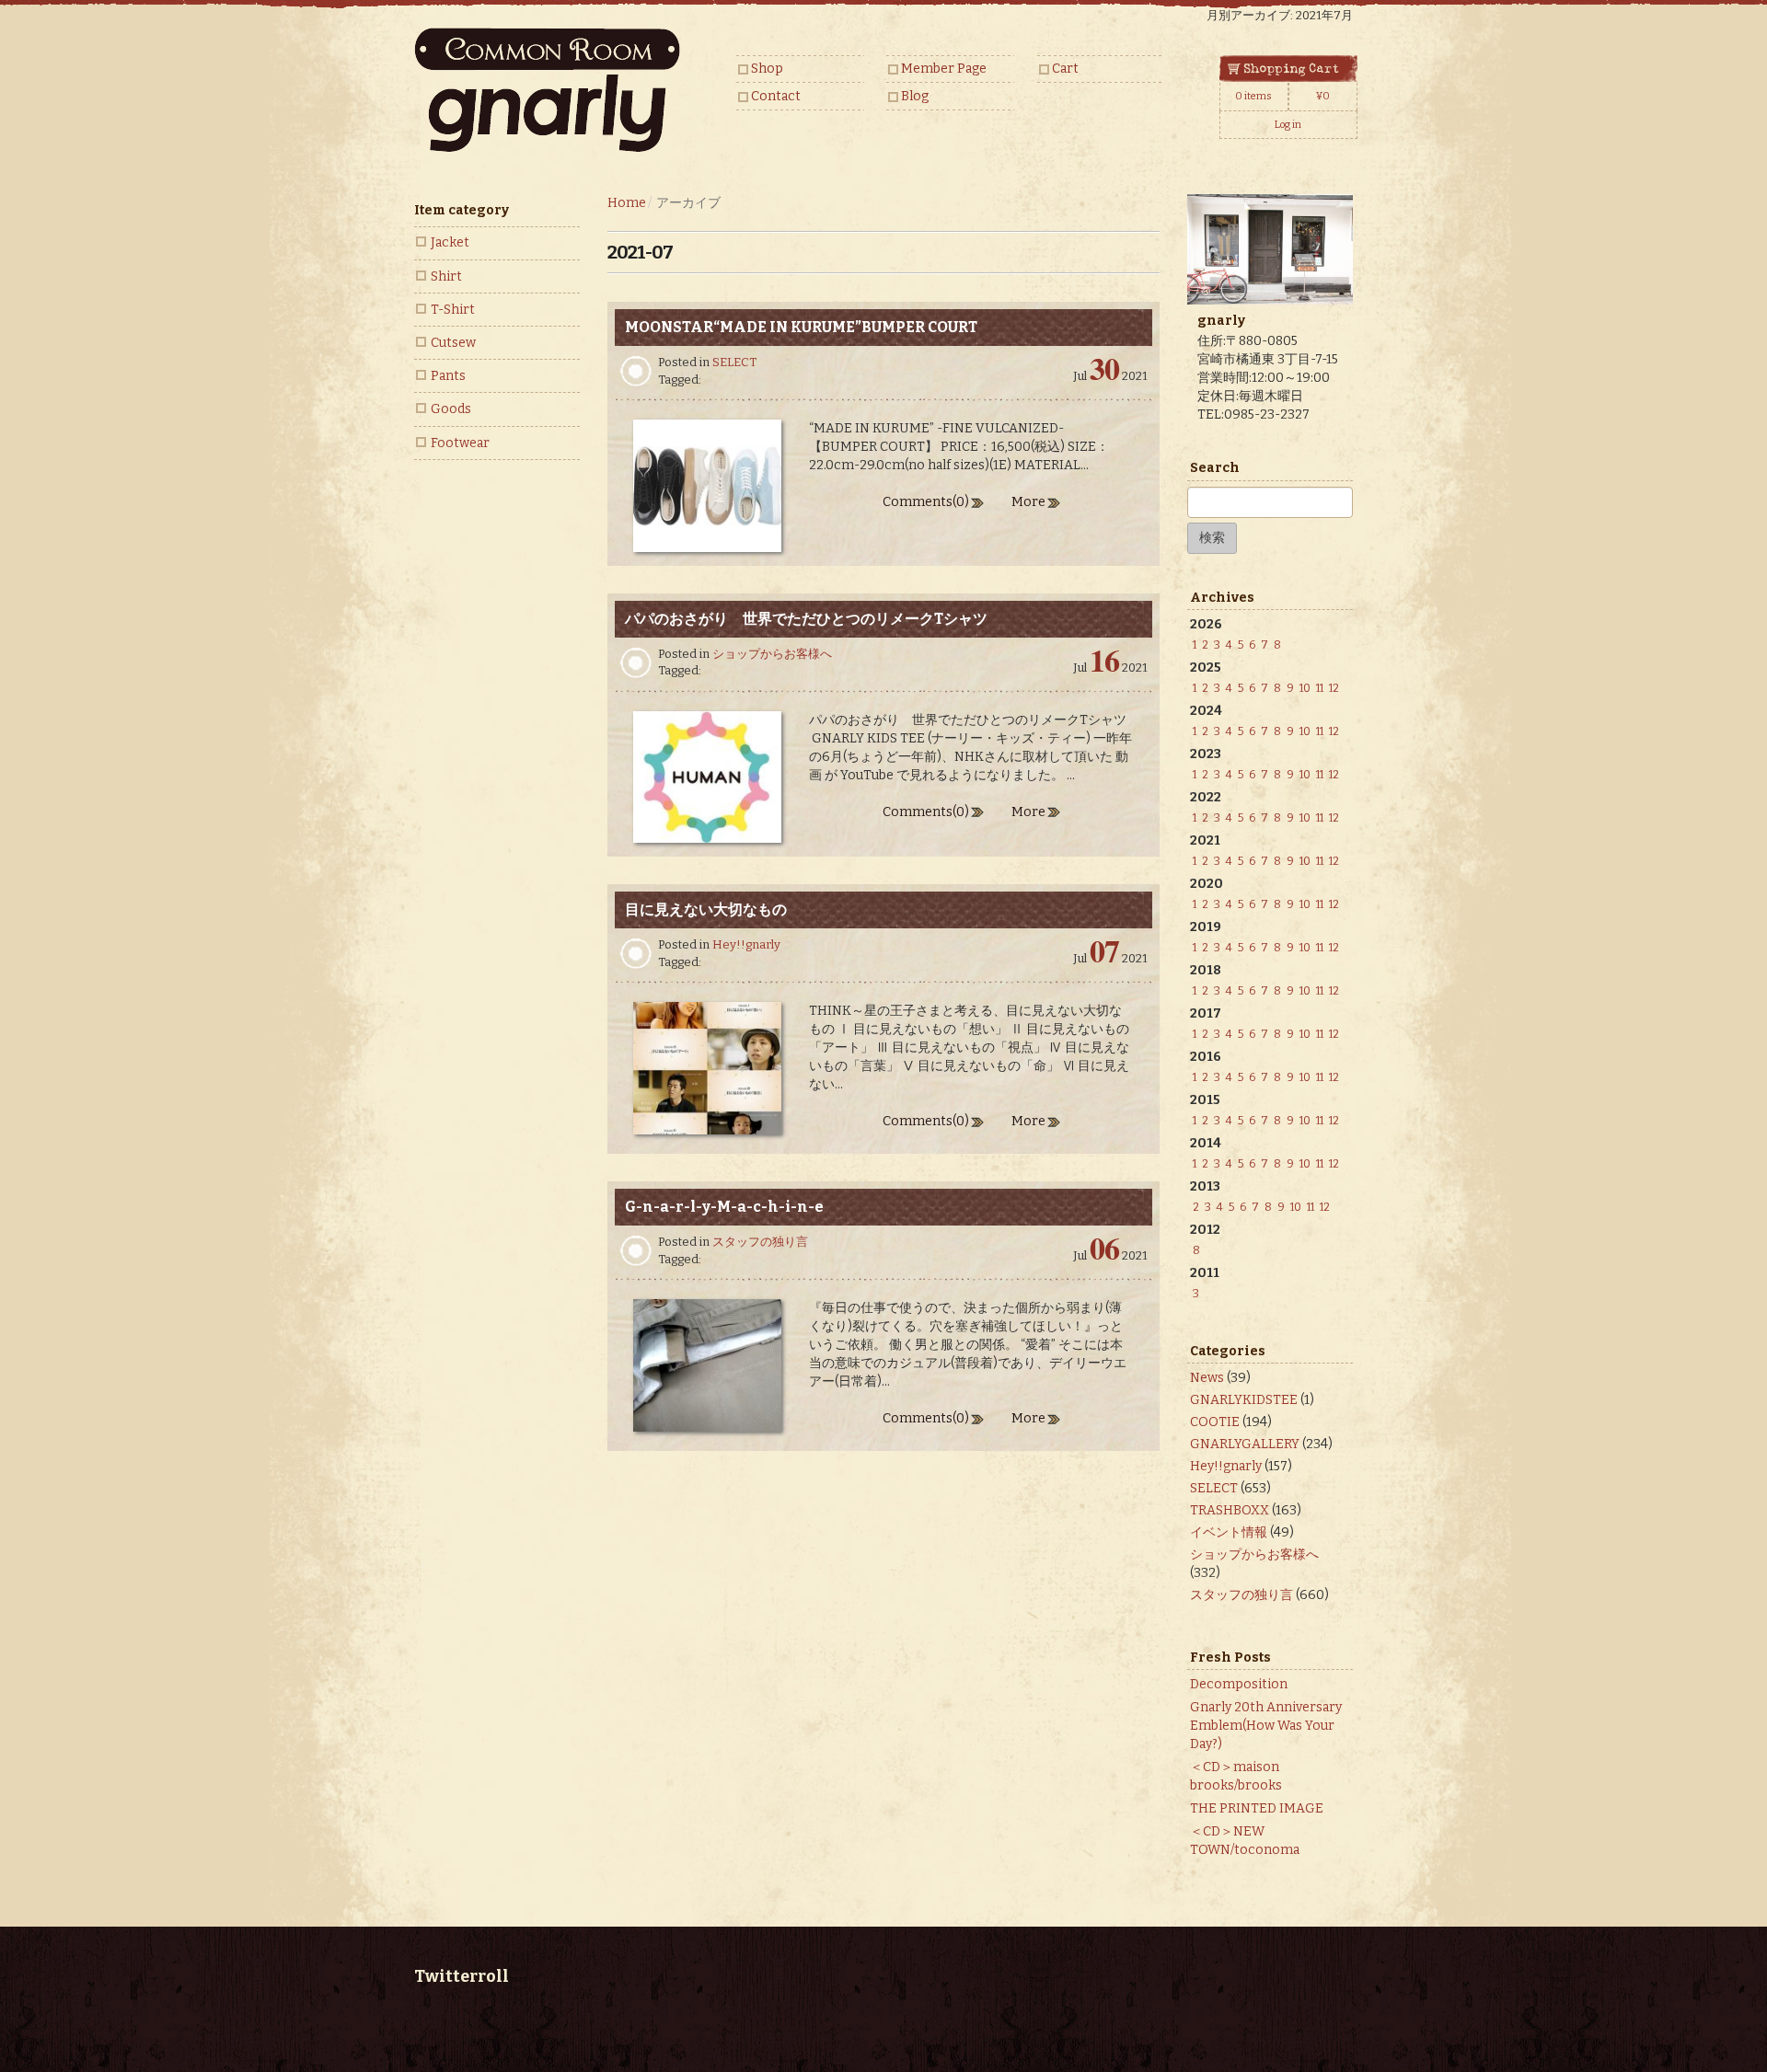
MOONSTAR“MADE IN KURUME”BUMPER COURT (801, 327)
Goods (451, 409)
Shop (767, 69)
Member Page (944, 69)
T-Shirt (453, 310)
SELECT (734, 362)
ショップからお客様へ (772, 654)
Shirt (446, 276)
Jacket (450, 242)
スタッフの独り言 (760, 1242)
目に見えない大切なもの (706, 909)
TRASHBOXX (1230, 1510)
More (1028, 502)
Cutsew (453, 343)
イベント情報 (1229, 1532)
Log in (1288, 125)
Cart (1065, 69)
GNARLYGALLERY (1245, 1444)
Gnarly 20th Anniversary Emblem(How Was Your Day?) (1266, 1726)
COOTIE (1215, 1422)
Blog (915, 96)
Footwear (460, 443)
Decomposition (1239, 1684)
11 (1320, 688)
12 (1334, 688)
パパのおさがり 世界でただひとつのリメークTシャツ (806, 619)
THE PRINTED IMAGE (1257, 1808)
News (1207, 1378)
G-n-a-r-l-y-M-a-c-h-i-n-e (724, 1207)
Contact (776, 96)
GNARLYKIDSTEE (1244, 1400)
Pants (448, 376)
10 (1305, 688)
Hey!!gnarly (746, 944)
